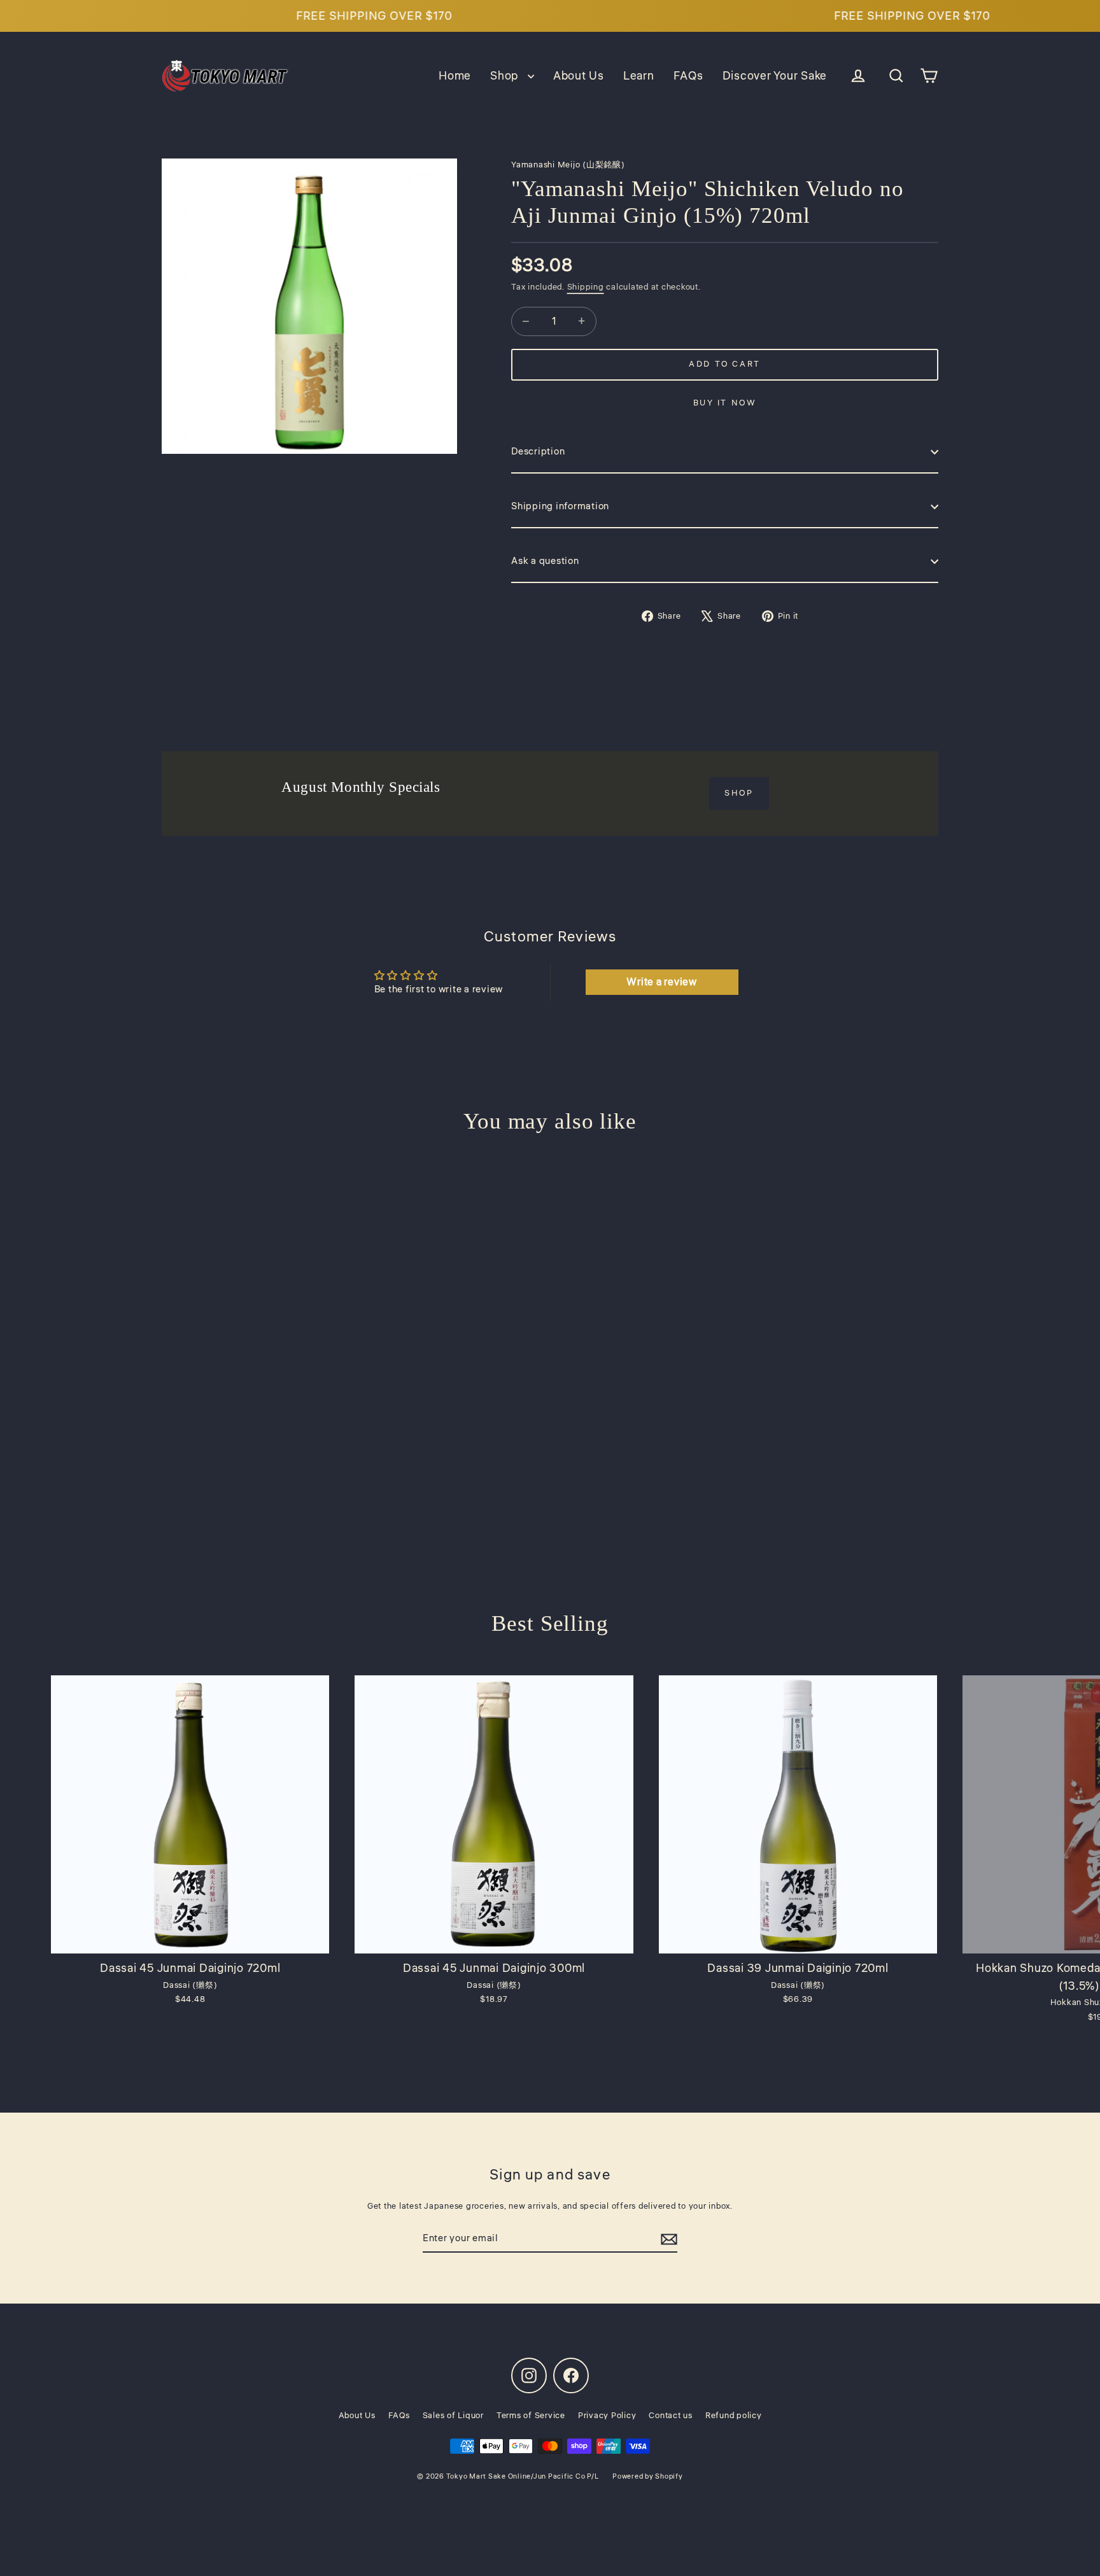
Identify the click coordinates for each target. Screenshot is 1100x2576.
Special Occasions (550, 1377)
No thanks (550, 1426)
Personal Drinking (550, 1234)
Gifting (550, 1329)
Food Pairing (550, 1282)
